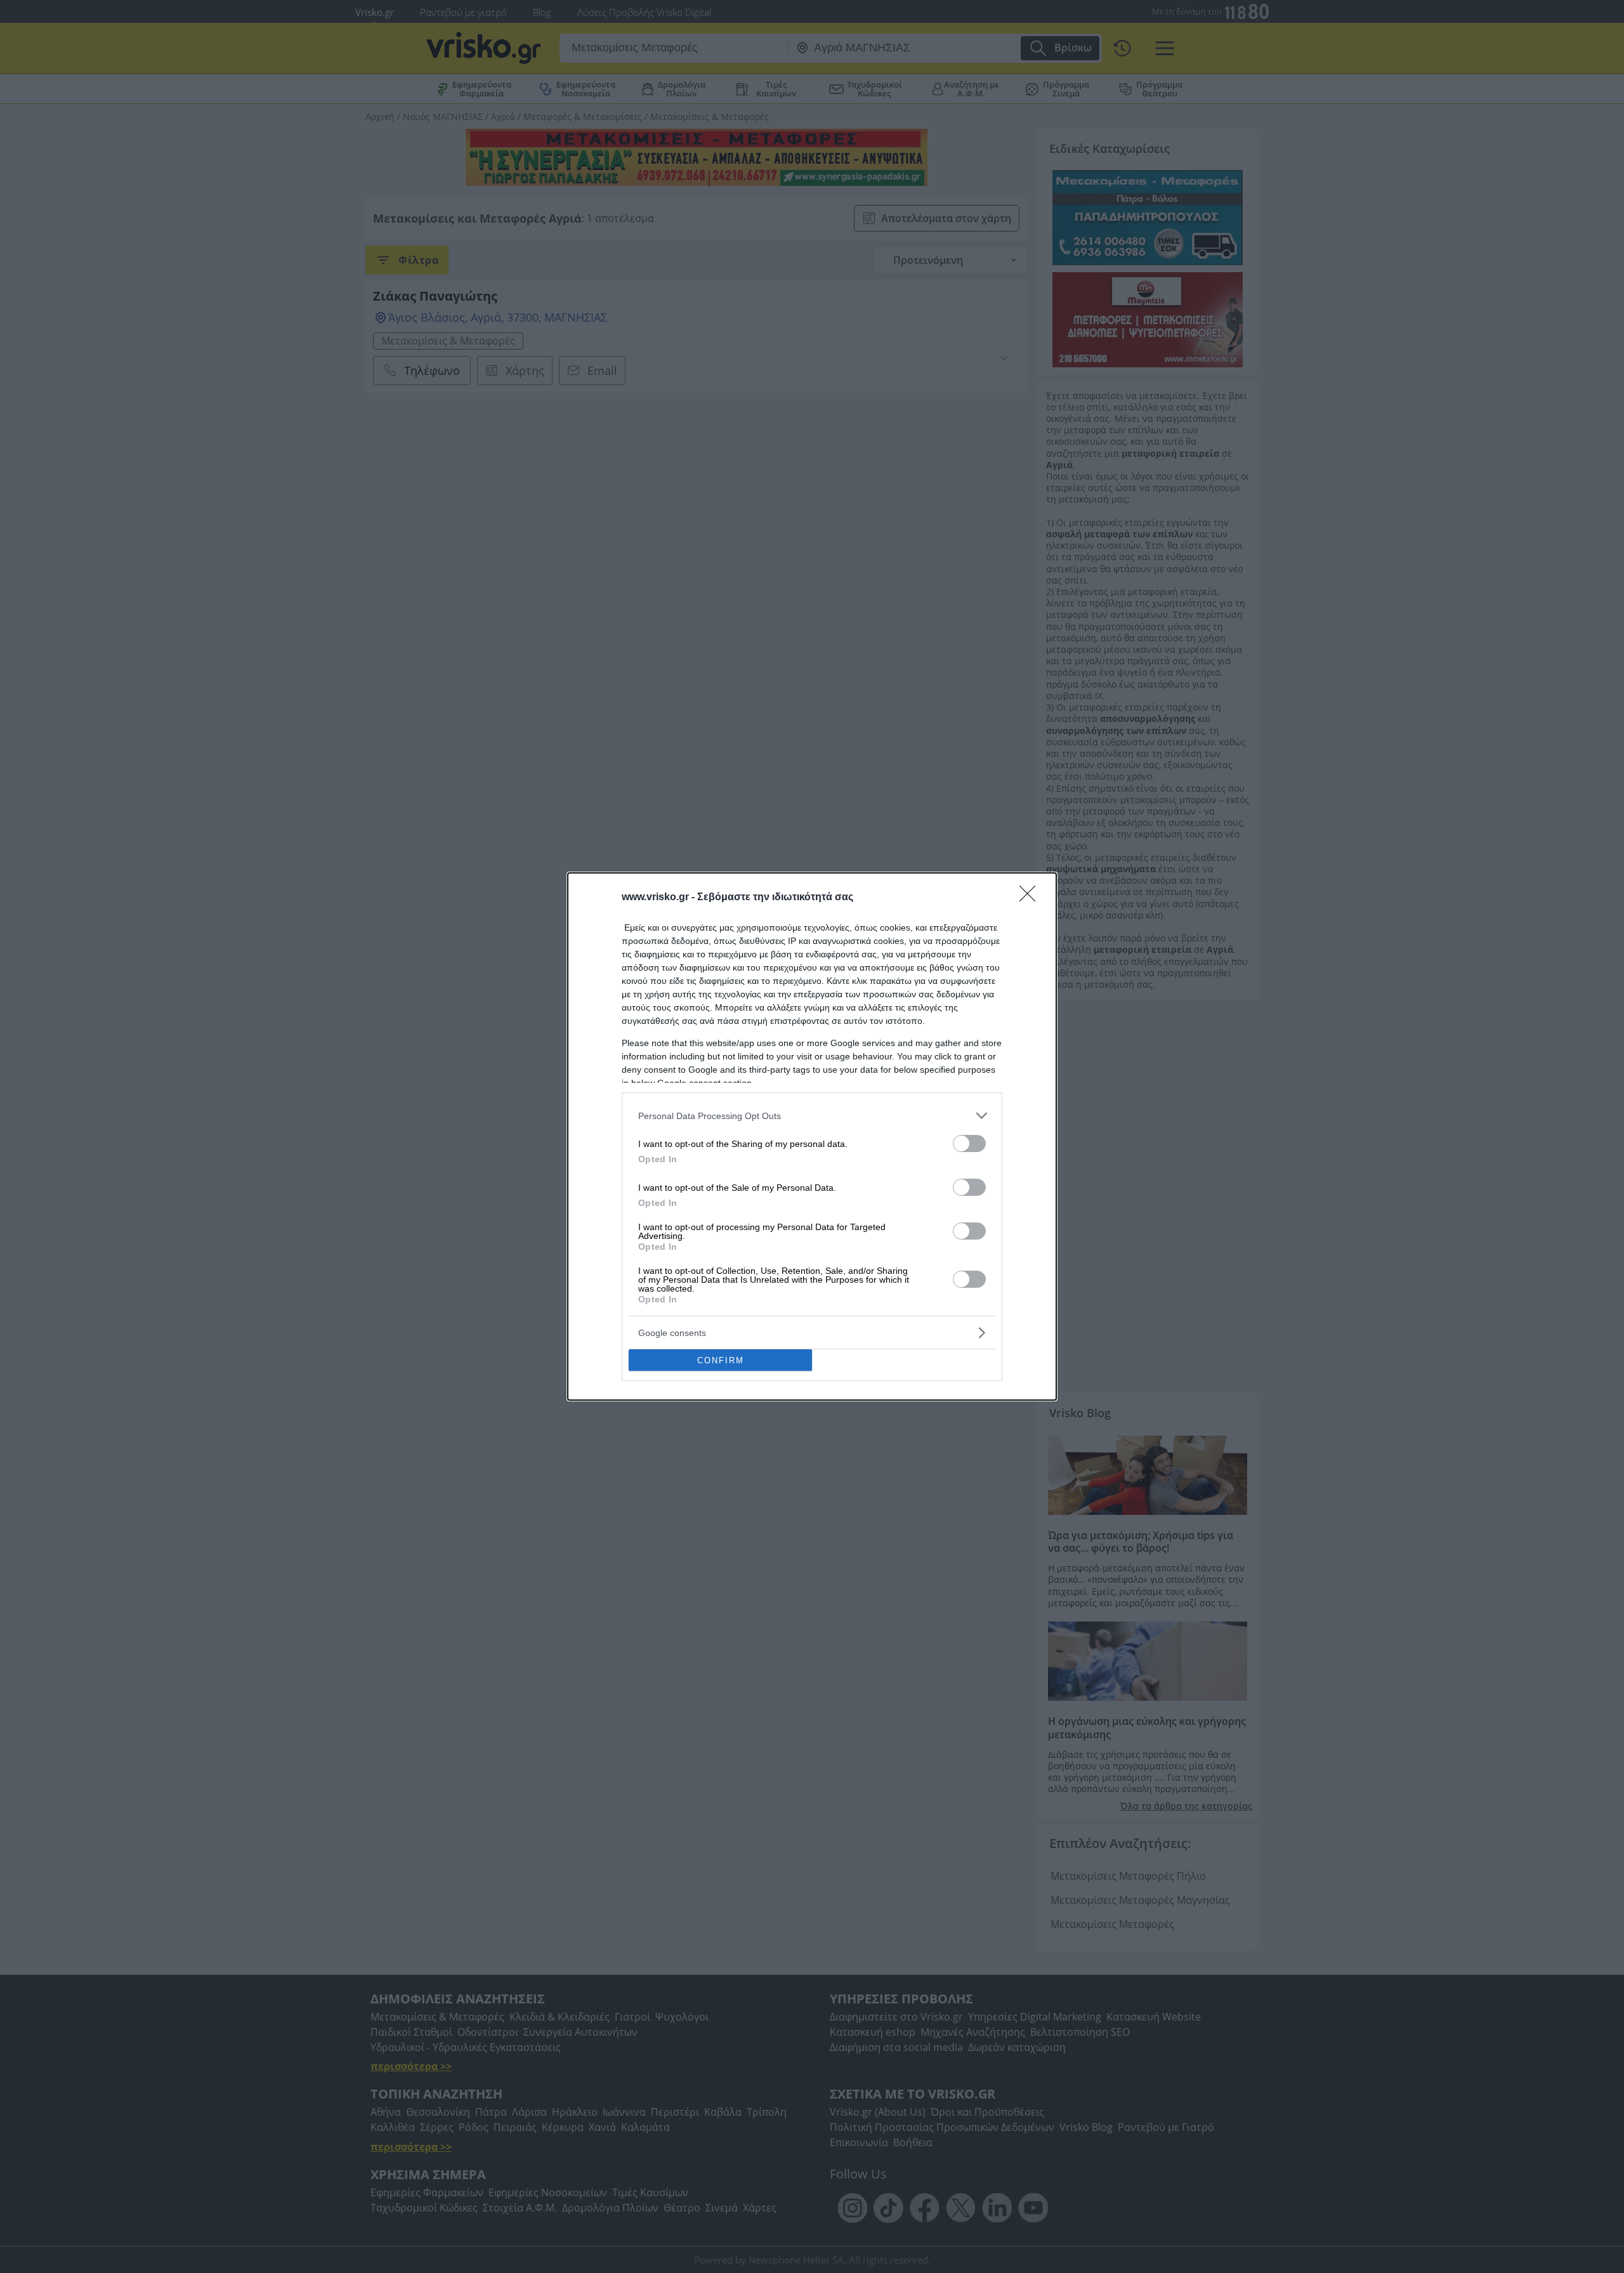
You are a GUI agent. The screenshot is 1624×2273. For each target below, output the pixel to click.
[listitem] (812, 1116)
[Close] (1031, 898)
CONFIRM (721, 1360)
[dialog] (812, 1136)
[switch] (969, 1143)
